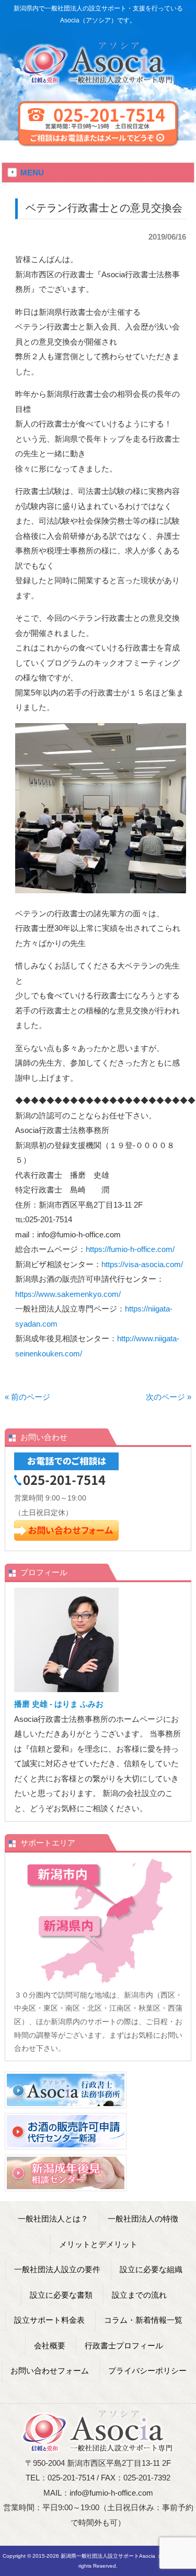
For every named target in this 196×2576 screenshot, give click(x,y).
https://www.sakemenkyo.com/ (68, 1294)
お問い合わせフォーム (50, 2371)
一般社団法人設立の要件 (57, 2269)
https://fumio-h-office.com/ (130, 1249)
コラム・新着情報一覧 (143, 2320)
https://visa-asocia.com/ (142, 1264)
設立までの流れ (139, 2295)
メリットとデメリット (98, 2244)
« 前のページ (27, 1397)
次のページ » (169, 1397)
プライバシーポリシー (147, 2371)
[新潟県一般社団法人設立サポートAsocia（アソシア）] (98, 81)
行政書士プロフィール (124, 2345)
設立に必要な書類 (61, 2295)
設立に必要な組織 (151, 2269)
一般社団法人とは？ (53, 2219)
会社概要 (50, 2345)
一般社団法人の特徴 (143, 2219)
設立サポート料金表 (49, 2320)
